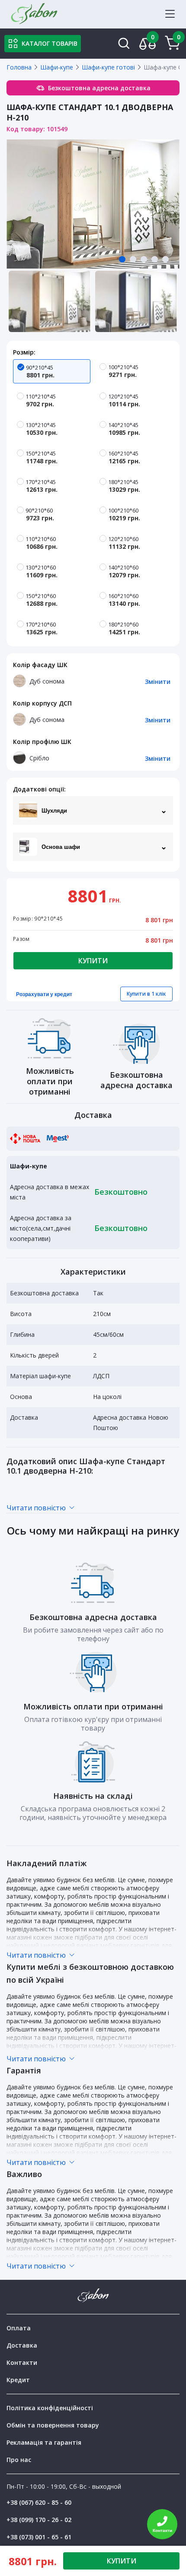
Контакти (22, 2362)
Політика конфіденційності (50, 2408)
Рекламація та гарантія (44, 2442)
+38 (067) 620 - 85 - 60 (39, 2502)
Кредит (18, 2380)
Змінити (158, 682)
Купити (93, 961)
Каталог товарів (50, 43)
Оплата (19, 2328)
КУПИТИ (122, 2561)
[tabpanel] (93, 204)
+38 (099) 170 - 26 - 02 (39, 2520)
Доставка (22, 2345)
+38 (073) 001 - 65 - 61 (39, 2537)
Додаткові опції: (39, 789)
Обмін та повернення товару (53, 2425)
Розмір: (24, 352)
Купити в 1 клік (146, 994)
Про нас (19, 2460)
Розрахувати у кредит (44, 994)
